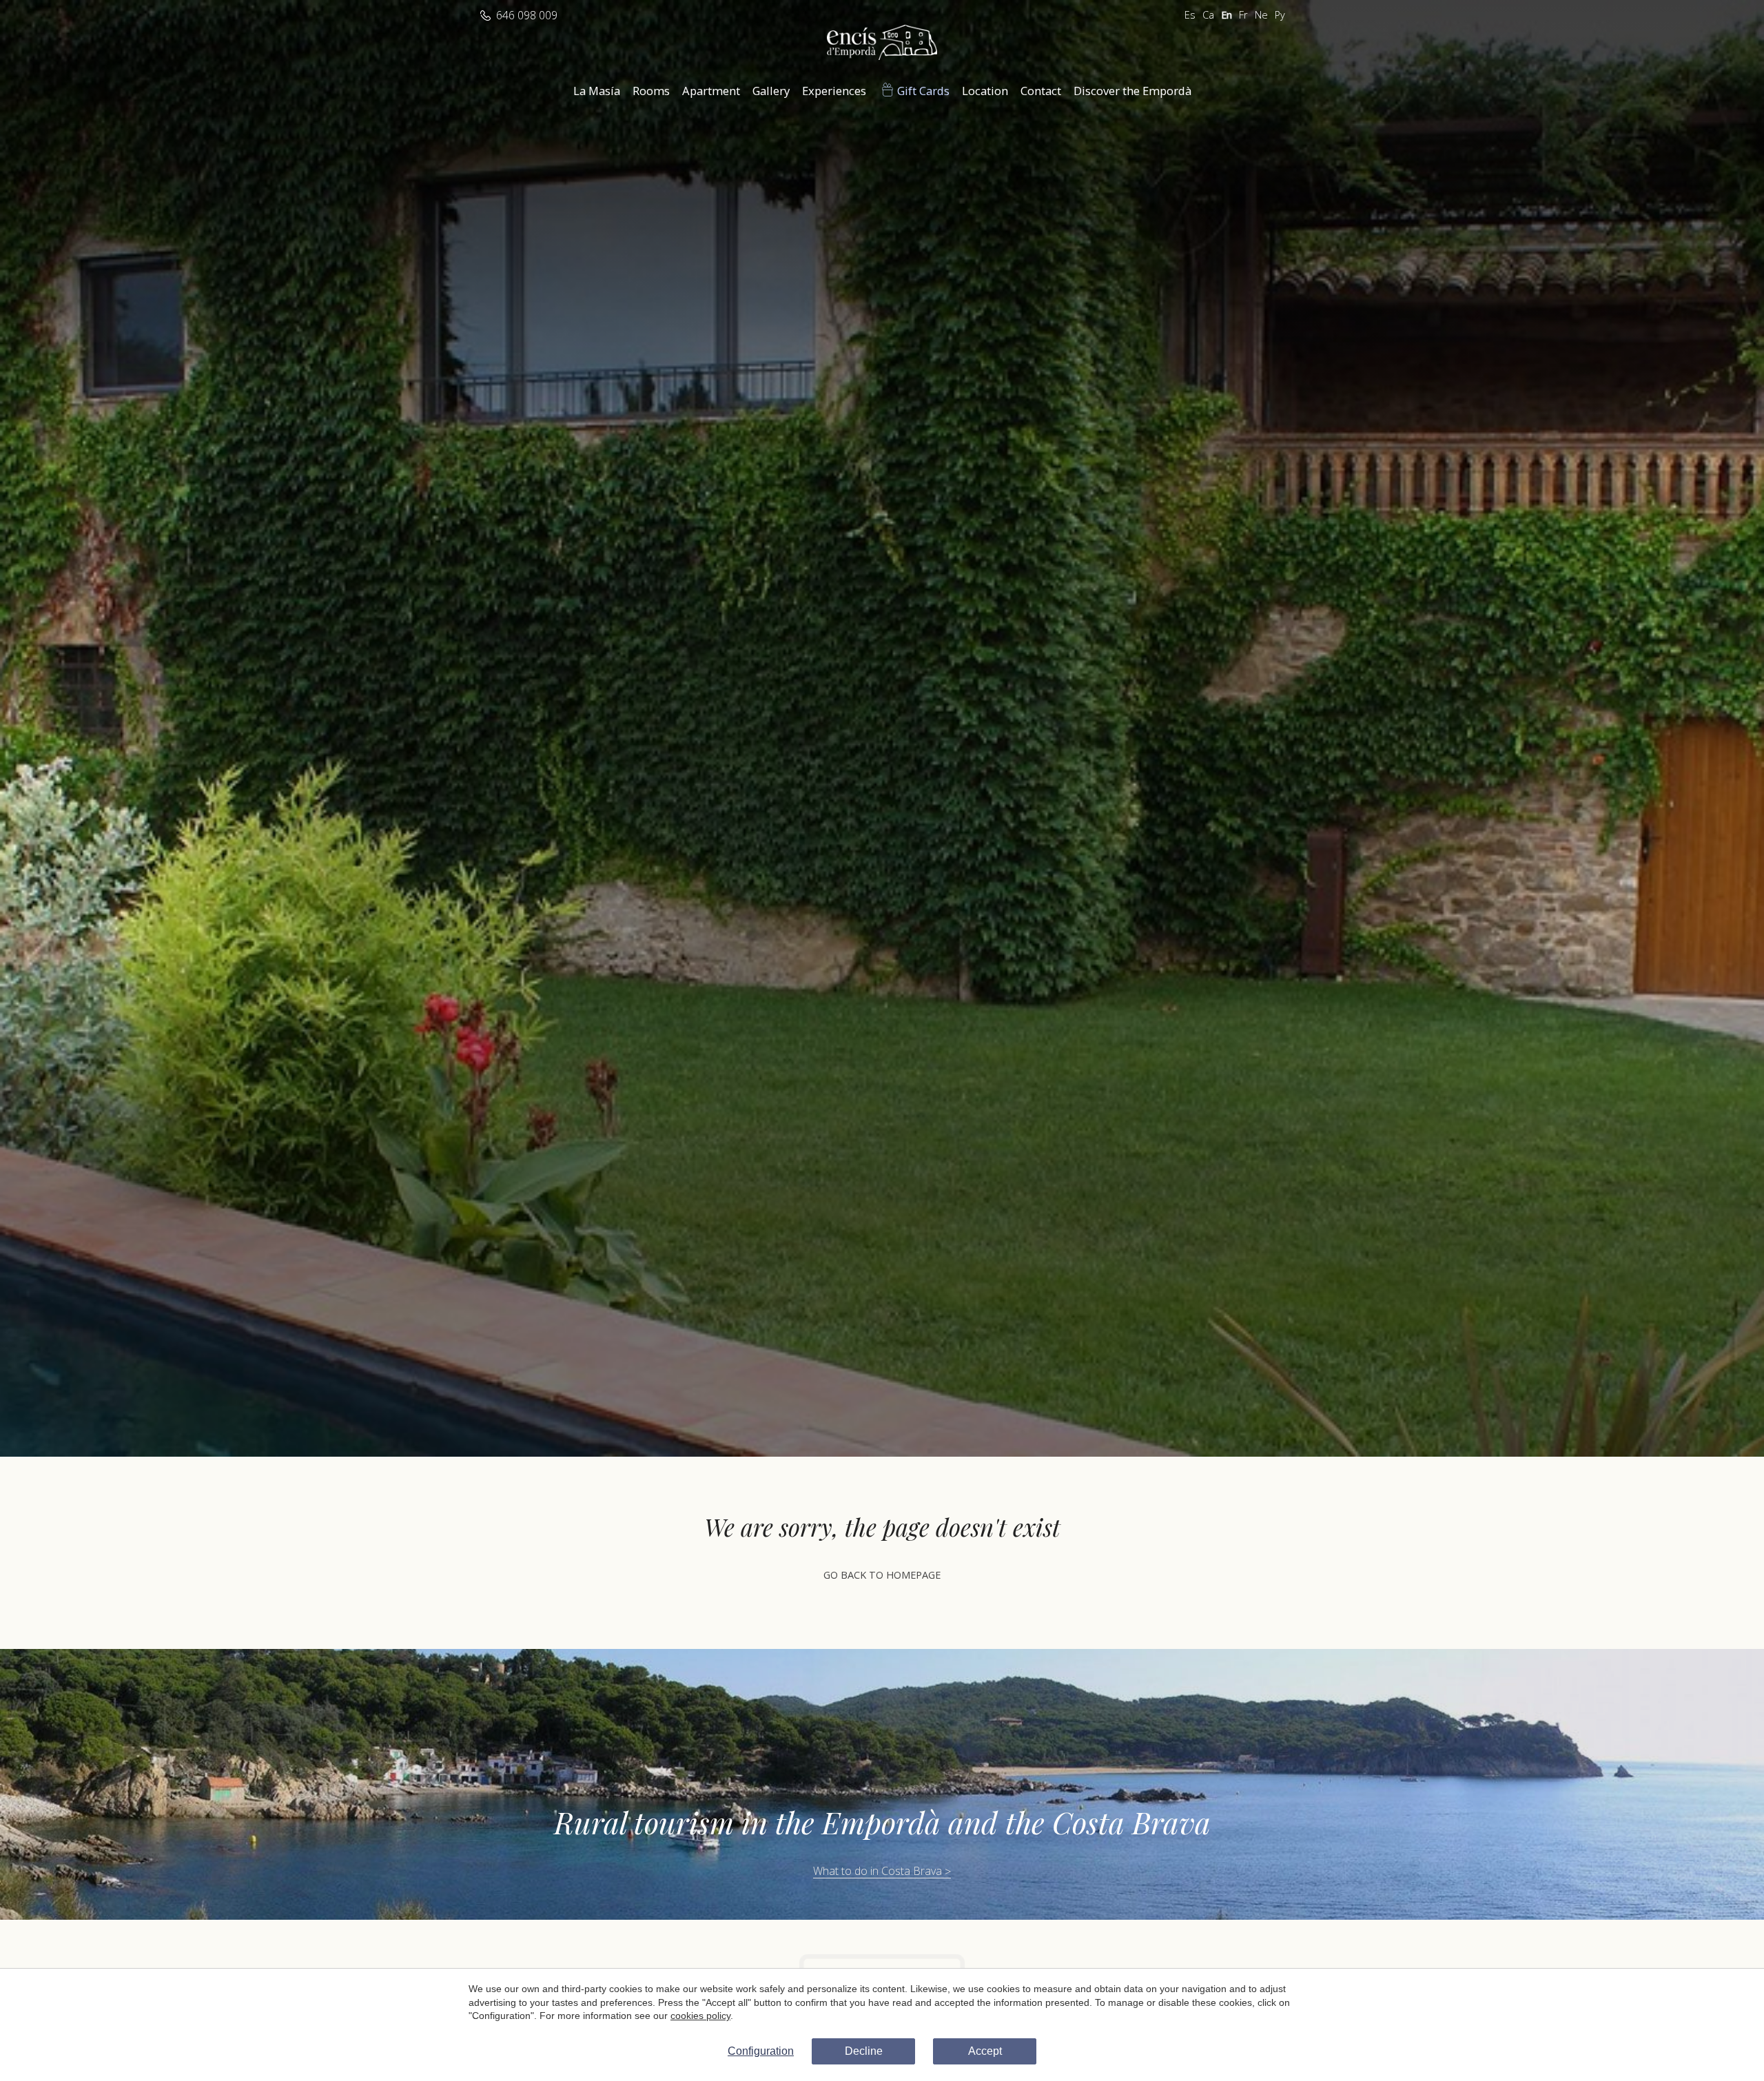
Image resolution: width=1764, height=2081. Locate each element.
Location (985, 91)
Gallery (771, 91)
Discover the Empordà (1132, 91)
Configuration (761, 2051)
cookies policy (700, 2016)
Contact (1041, 91)
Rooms (651, 91)
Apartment (711, 91)
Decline (864, 2051)
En (1227, 15)
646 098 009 (527, 15)
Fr (1243, 15)
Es (1190, 15)
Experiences (834, 91)
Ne (1261, 15)
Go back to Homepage (882, 1575)
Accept (985, 2051)
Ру (1280, 15)
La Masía (597, 91)
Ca (1208, 15)
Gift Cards (923, 91)
